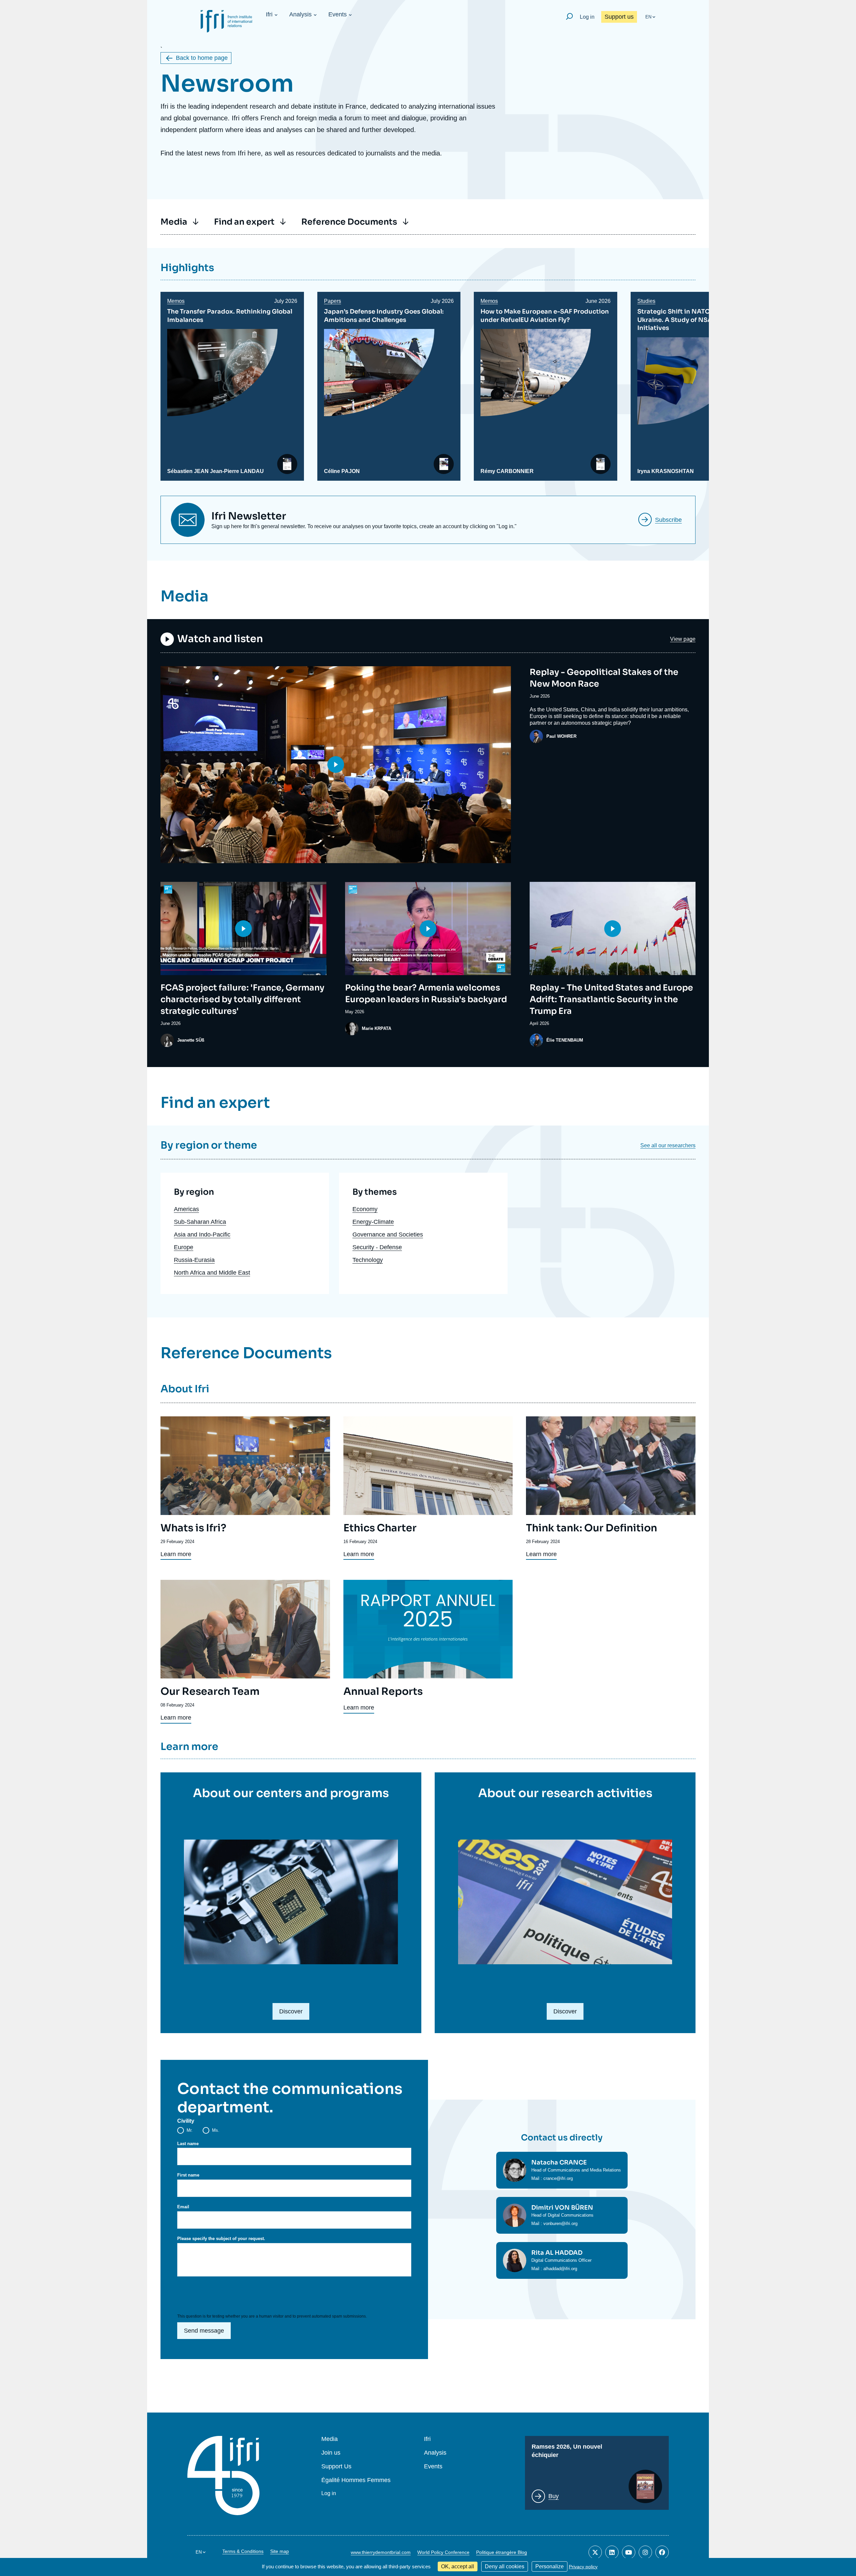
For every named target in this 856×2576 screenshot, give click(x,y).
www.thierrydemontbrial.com (381, 2552)
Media (174, 222)
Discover (291, 2011)
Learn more (176, 1554)
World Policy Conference (443, 2552)
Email (183, 2207)
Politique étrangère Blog (502, 2552)
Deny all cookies (505, 2566)
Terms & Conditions (243, 2551)
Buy (554, 2496)
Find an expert (244, 222)
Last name (188, 2144)
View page (683, 639)
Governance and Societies (388, 1235)
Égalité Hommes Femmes (356, 2480)
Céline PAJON (342, 471)
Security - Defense (377, 1247)
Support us (619, 17)
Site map (280, 2551)
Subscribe (668, 520)
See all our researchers (668, 1145)
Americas (186, 1209)
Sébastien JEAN (188, 471)
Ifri (269, 14)
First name (188, 2175)
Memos (176, 301)
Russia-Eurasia (194, 1260)
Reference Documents (349, 222)
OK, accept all (458, 2566)
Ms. (216, 2130)
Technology (368, 1260)
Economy (365, 1209)
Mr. (190, 2130)
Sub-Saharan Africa (200, 1222)
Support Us (336, 2467)
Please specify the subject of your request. (221, 2239)
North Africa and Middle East (212, 1273)
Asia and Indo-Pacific (202, 1235)
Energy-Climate (373, 1222)
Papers (333, 301)
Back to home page (202, 58)
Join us (331, 2453)
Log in (587, 17)
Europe (184, 1247)
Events (338, 14)
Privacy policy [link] (583, 2567)
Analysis (300, 14)
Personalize (550, 2566)
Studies (646, 301)
